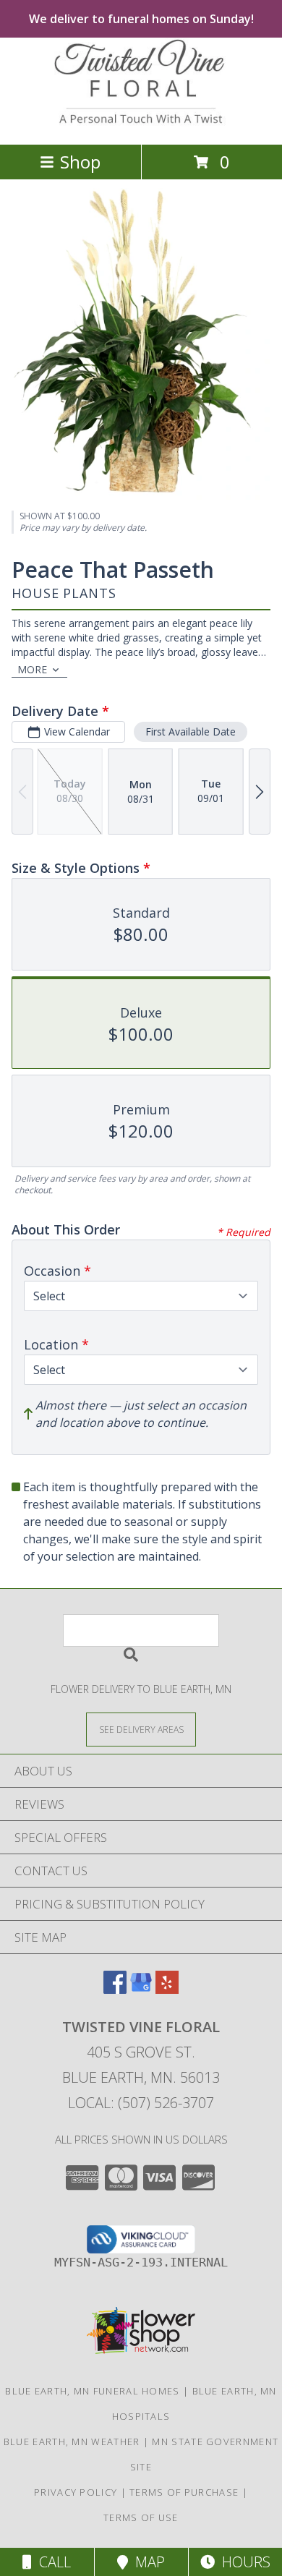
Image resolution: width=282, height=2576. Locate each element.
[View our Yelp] (167, 1989)
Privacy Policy (76, 2492)
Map (146, 2562)
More (32, 669)
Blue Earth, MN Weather (72, 2441)
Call (51, 2562)
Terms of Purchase (184, 2492)
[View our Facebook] (115, 1989)
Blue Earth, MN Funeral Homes (92, 2391)
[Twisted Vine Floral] (141, 123)
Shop (80, 162)
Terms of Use (141, 2517)
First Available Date (191, 732)
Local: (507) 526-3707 (141, 2103)
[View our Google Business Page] (141, 1989)
